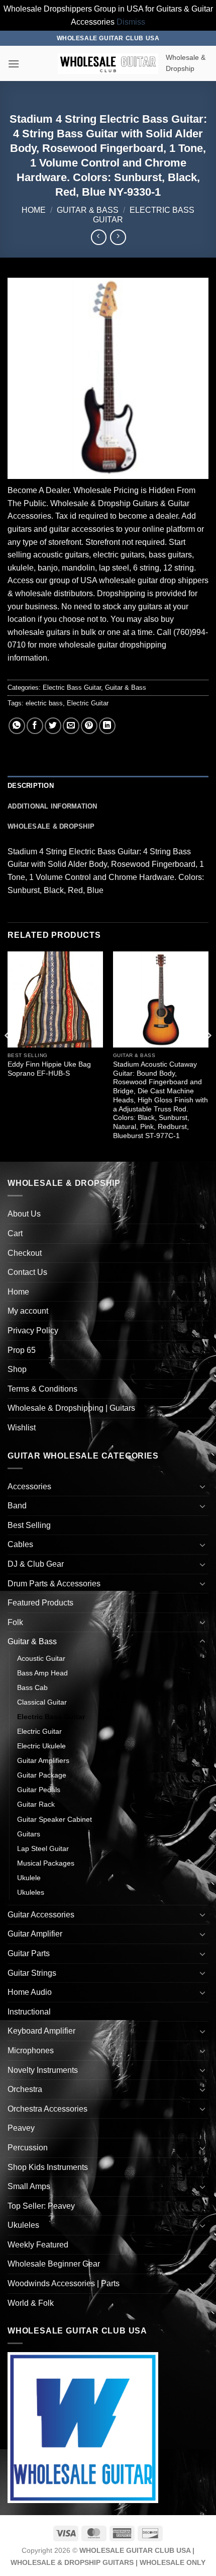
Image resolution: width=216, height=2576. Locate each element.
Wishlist (22, 1428)
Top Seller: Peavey (41, 2206)
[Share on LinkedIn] (107, 726)
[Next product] (99, 237)
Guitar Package (42, 1775)
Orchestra (25, 2089)
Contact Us (27, 1272)
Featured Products (40, 1603)
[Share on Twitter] (53, 726)
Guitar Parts (29, 1953)
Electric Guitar (88, 703)
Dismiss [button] (131, 22)
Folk (15, 1622)
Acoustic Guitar (41, 1658)
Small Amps (29, 2186)
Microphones (31, 2050)
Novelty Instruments (43, 2070)
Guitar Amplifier (35, 1934)
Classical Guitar (42, 1702)
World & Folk (31, 2303)
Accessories (29, 1486)
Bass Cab (32, 1687)
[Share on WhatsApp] (17, 726)
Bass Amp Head (42, 1673)
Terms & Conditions (42, 1389)
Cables (20, 1544)
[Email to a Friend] (71, 726)
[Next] (208, 1055)
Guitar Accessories (41, 1915)
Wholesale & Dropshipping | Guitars (71, 1408)
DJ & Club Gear (36, 1564)
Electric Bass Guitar (72, 688)
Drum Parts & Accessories (54, 1584)
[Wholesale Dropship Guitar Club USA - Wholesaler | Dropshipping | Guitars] (108, 64)
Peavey (21, 2128)
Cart (15, 1233)
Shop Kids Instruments (48, 2167)
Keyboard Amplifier (41, 2031)
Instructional (29, 2012)
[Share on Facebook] (35, 726)
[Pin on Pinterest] (89, 726)
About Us (24, 1214)
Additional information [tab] (52, 806)
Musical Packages (46, 1863)
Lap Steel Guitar (43, 1848)
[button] (14, 64)
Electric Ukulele (41, 1746)
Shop (17, 1369)
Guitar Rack (36, 1804)
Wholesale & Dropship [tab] (51, 826)
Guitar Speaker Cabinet (55, 1819)
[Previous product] (118, 237)
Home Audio (30, 1992)
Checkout (25, 1253)
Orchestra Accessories (47, 2109)
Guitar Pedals (39, 1790)
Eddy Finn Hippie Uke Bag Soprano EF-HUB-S (49, 1069)
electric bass (44, 703)
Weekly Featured (38, 2245)
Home (34, 210)
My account (28, 1311)
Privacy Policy (33, 1331)
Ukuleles (31, 1892)
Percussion (28, 2148)
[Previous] (8, 1055)
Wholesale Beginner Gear (54, 2264)
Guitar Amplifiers (43, 1760)
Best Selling (29, 1525)
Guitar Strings (32, 1973)
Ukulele (29, 1878)
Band (17, 1506)
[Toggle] (202, 1486)
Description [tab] (31, 786)
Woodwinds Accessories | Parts (64, 2283)
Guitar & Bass (88, 210)
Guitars (29, 1834)
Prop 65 (22, 1350)
